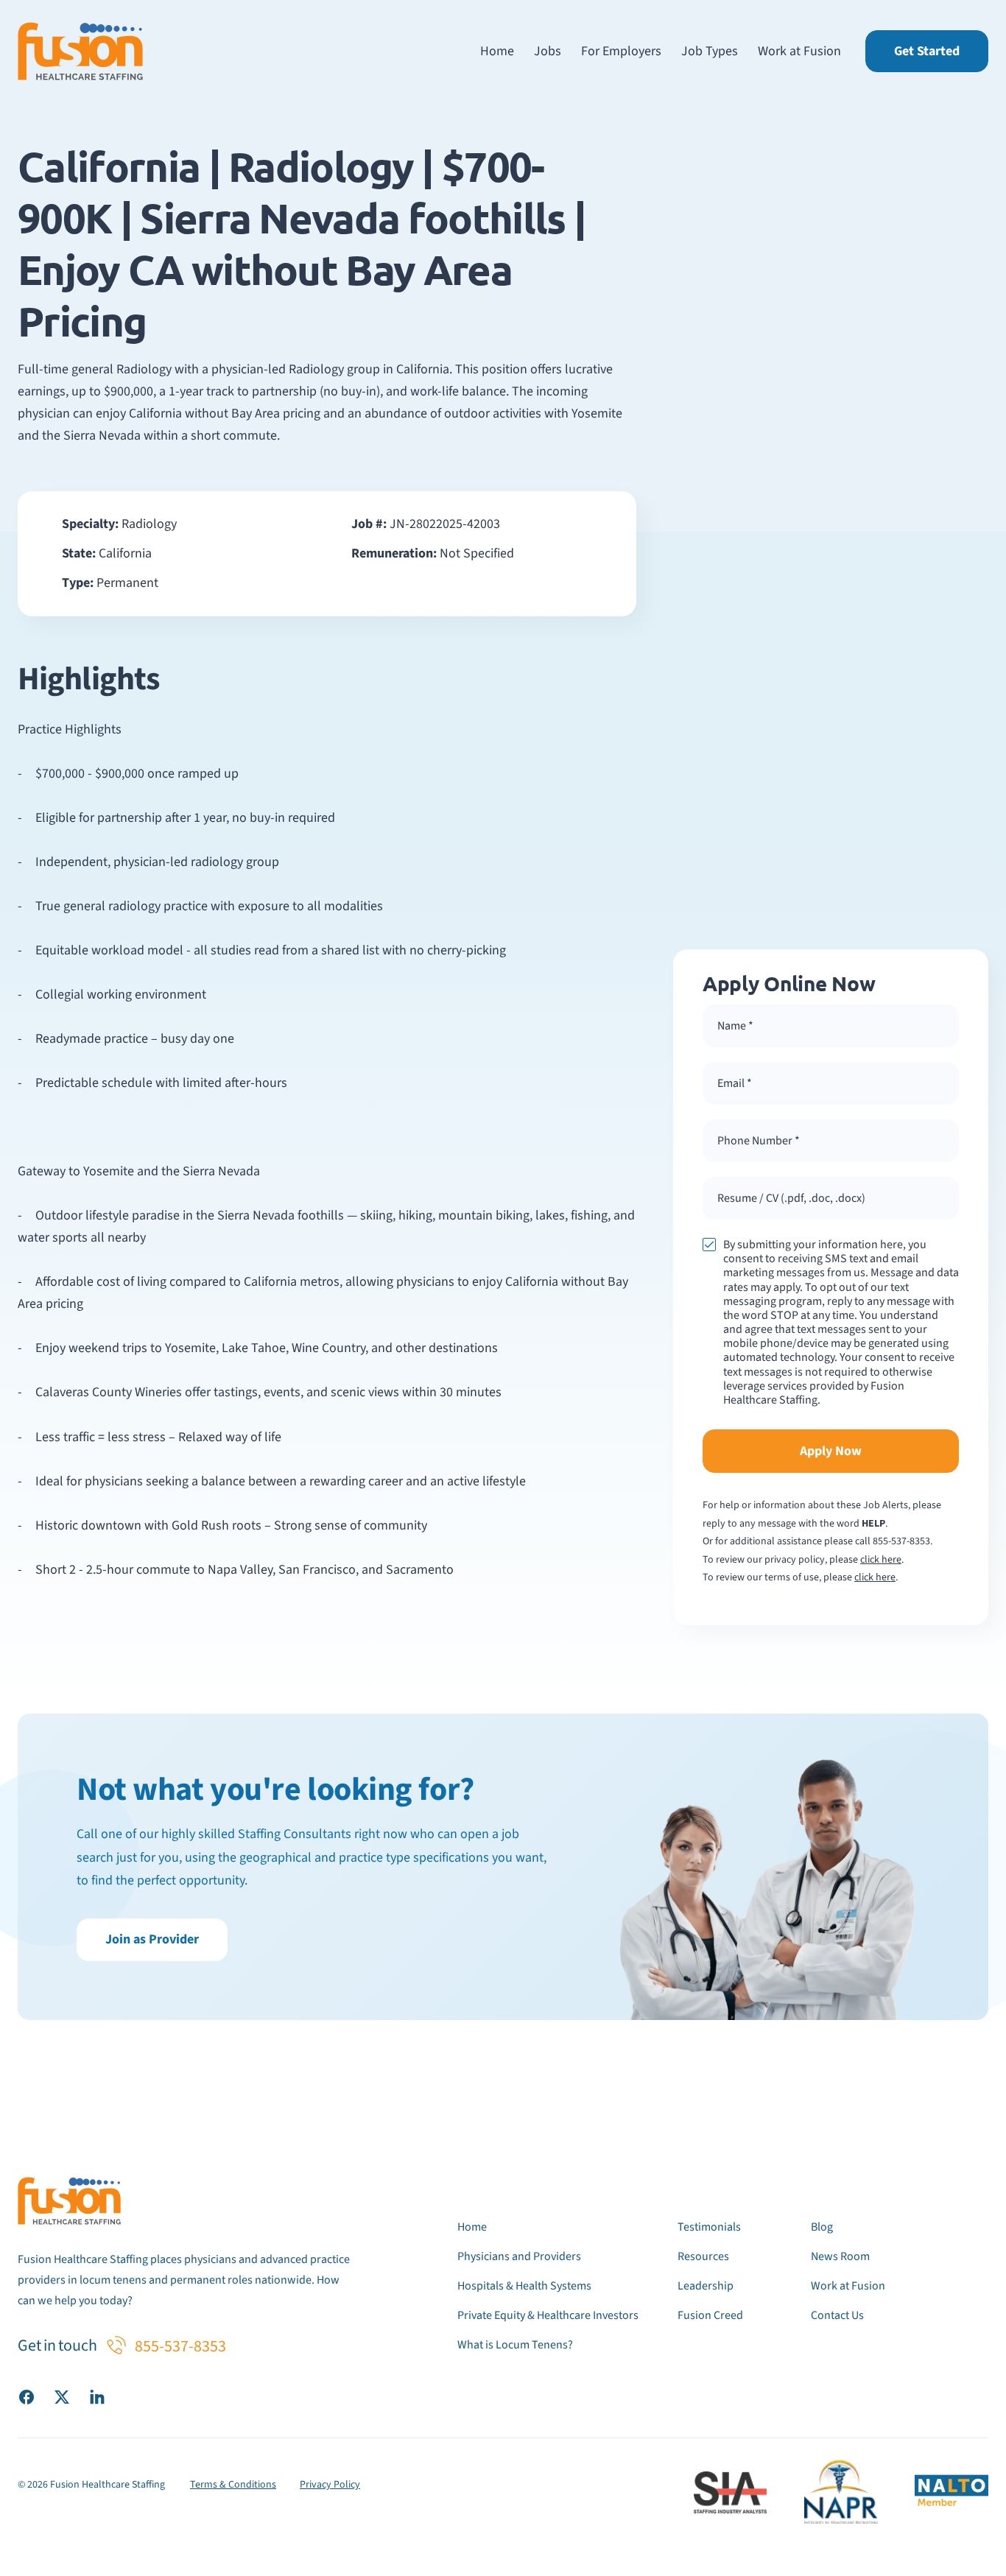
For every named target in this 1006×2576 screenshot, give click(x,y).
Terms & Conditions (233, 2485)
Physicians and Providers (519, 2256)
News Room (840, 2256)
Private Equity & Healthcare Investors (548, 2315)
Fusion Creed (710, 2315)
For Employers (621, 51)
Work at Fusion (799, 51)
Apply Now (831, 1451)
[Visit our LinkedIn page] (97, 2396)
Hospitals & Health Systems (524, 2286)
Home (497, 51)
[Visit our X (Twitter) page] (62, 2396)
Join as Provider (152, 1939)
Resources (703, 2256)
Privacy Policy (330, 2485)
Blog (822, 2227)
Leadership (706, 2286)
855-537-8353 (901, 1541)
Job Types (710, 51)
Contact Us (837, 2315)
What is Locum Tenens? (515, 2345)
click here (881, 1560)
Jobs (548, 51)
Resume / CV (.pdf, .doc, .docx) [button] (791, 1198)
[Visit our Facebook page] (27, 2396)
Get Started (927, 51)
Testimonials (709, 2227)
